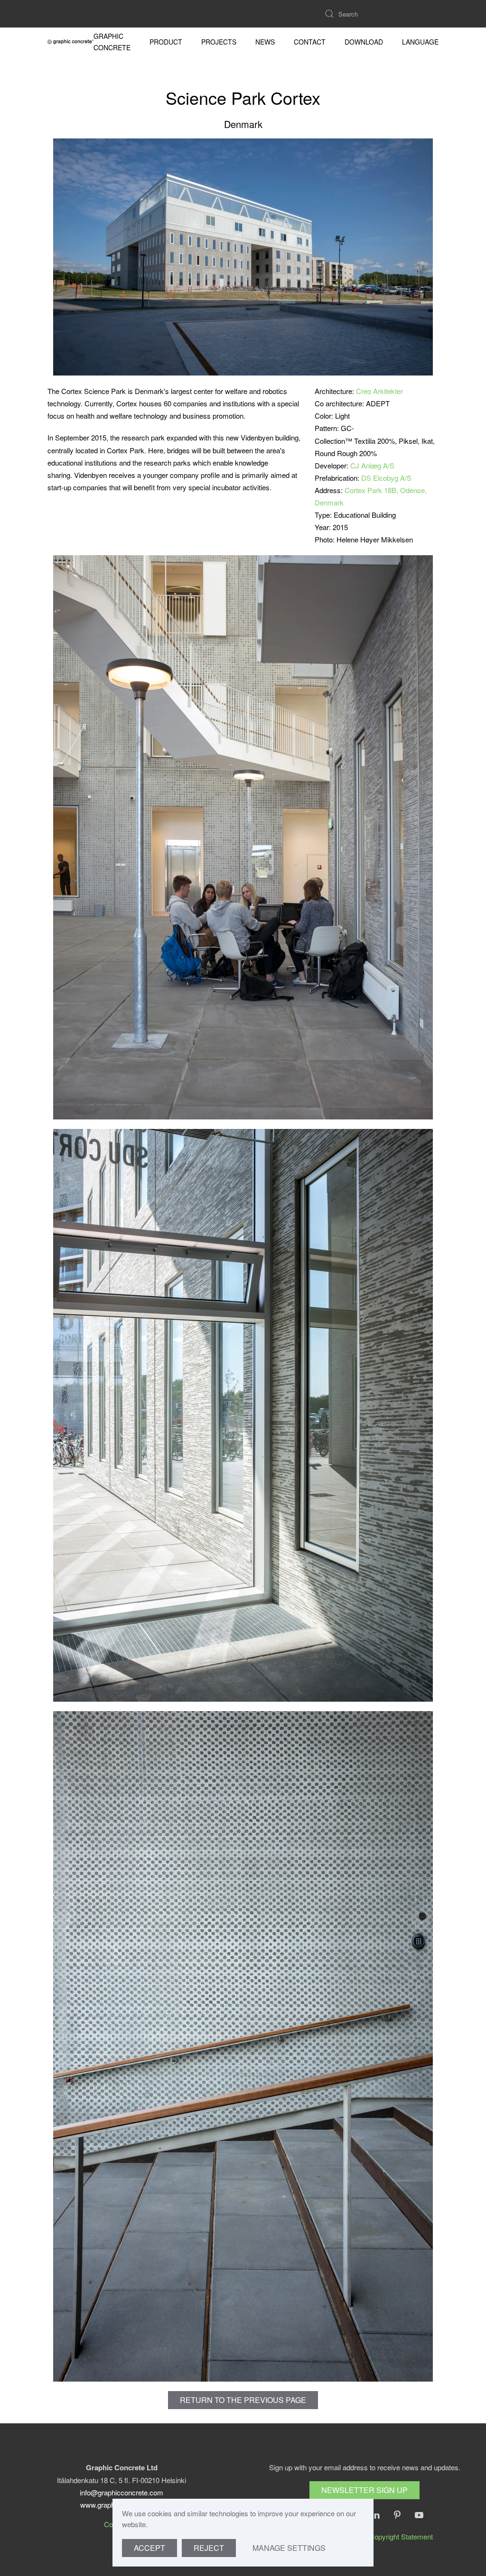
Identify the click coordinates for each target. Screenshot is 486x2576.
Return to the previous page (243, 2400)
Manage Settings (289, 2548)
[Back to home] (70, 42)
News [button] (265, 42)
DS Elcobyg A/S (386, 478)
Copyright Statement (401, 2536)
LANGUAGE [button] (420, 42)
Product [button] (166, 42)
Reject (209, 2548)
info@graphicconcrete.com (121, 2492)
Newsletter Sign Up (364, 2490)
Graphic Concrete (112, 42)
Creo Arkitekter (379, 391)
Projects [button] (219, 42)
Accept (150, 2548)
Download (364, 42)
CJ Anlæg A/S (372, 465)
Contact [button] (310, 42)
